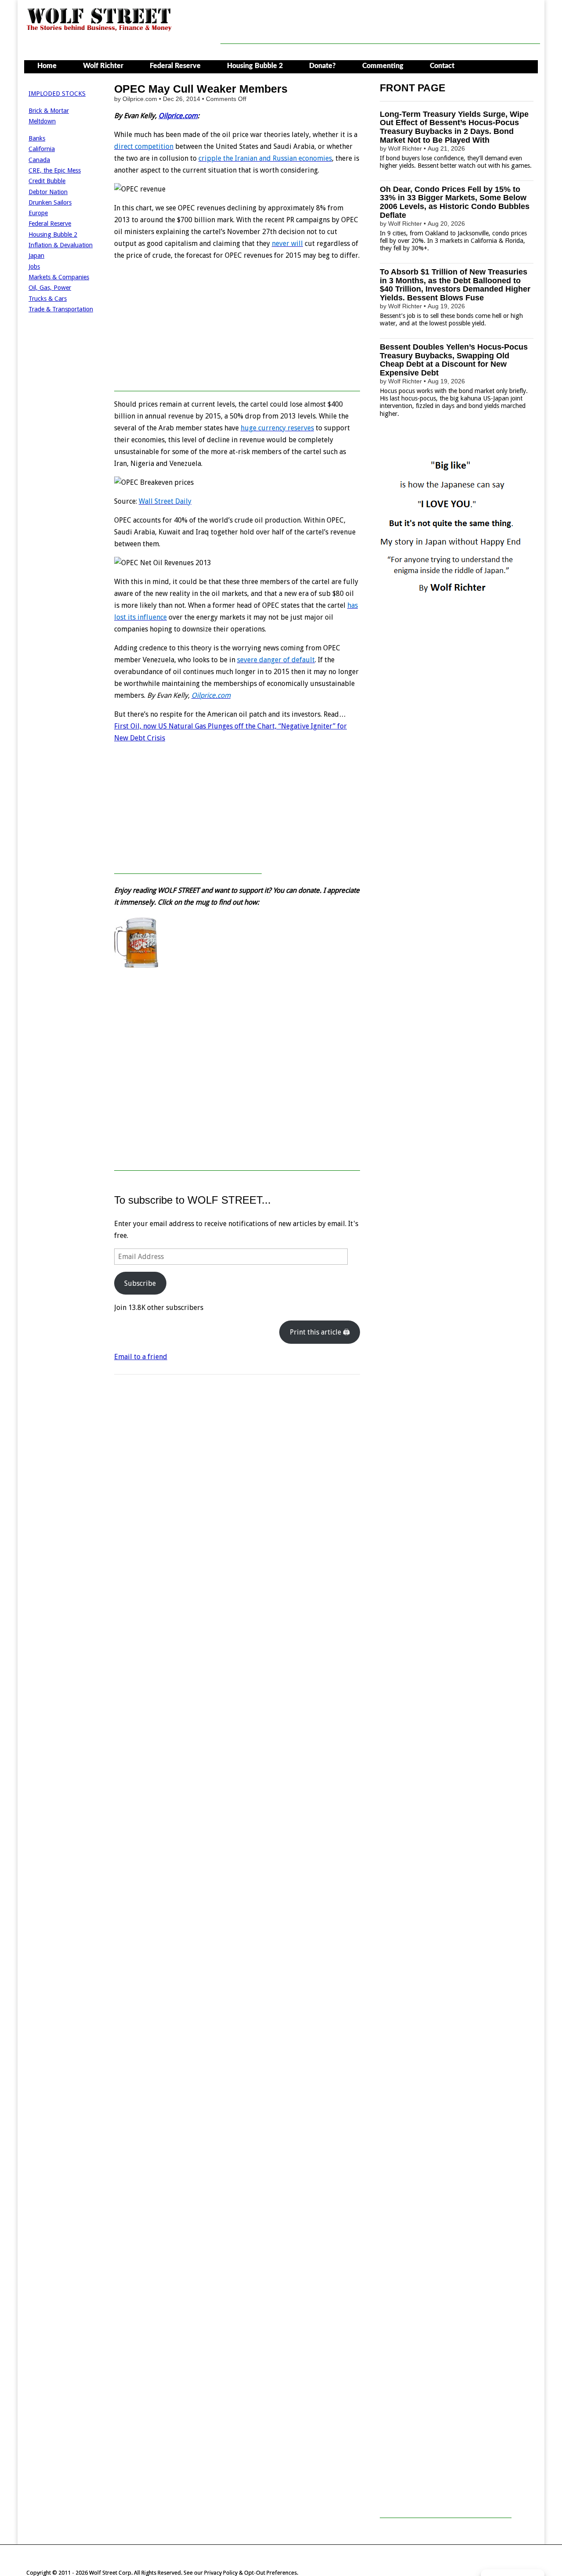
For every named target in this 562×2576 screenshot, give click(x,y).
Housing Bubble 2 (255, 66)
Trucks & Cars (48, 299)
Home (47, 66)
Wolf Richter (103, 66)
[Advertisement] (380, 24)
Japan (36, 256)
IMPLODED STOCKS (57, 94)
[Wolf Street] (99, 30)
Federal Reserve (175, 66)
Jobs (34, 267)
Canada (39, 160)
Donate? (322, 66)
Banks (37, 138)
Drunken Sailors (50, 202)
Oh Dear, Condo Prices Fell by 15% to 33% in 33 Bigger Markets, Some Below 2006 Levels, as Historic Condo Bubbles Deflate (455, 202)
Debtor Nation (48, 192)
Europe (38, 213)
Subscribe (140, 1283)
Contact (442, 66)
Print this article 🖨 (320, 1332)
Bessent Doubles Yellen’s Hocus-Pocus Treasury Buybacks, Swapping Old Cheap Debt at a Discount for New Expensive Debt (454, 360)
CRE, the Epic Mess (55, 170)
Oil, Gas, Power (50, 288)
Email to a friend (141, 1357)
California (42, 149)
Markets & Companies (59, 277)
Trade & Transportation (61, 309)
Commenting (383, 66)
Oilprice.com (178, 116)
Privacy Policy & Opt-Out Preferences (250, 2573)
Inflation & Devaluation (61, 245)
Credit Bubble (47, 181)
